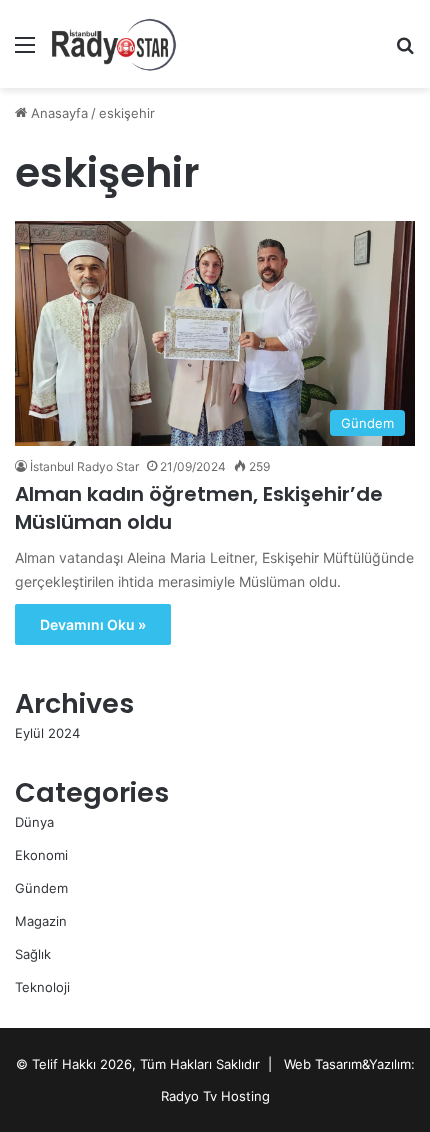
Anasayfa (57, 113)
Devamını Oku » (93, 624)
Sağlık (33, 954)
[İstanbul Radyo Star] (114, 44)
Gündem (41, 888)
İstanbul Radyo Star (84, 466)
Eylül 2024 (47, 733)
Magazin (41, 921)
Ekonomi (41, 855)
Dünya (34, 822)
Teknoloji (42, 987)
